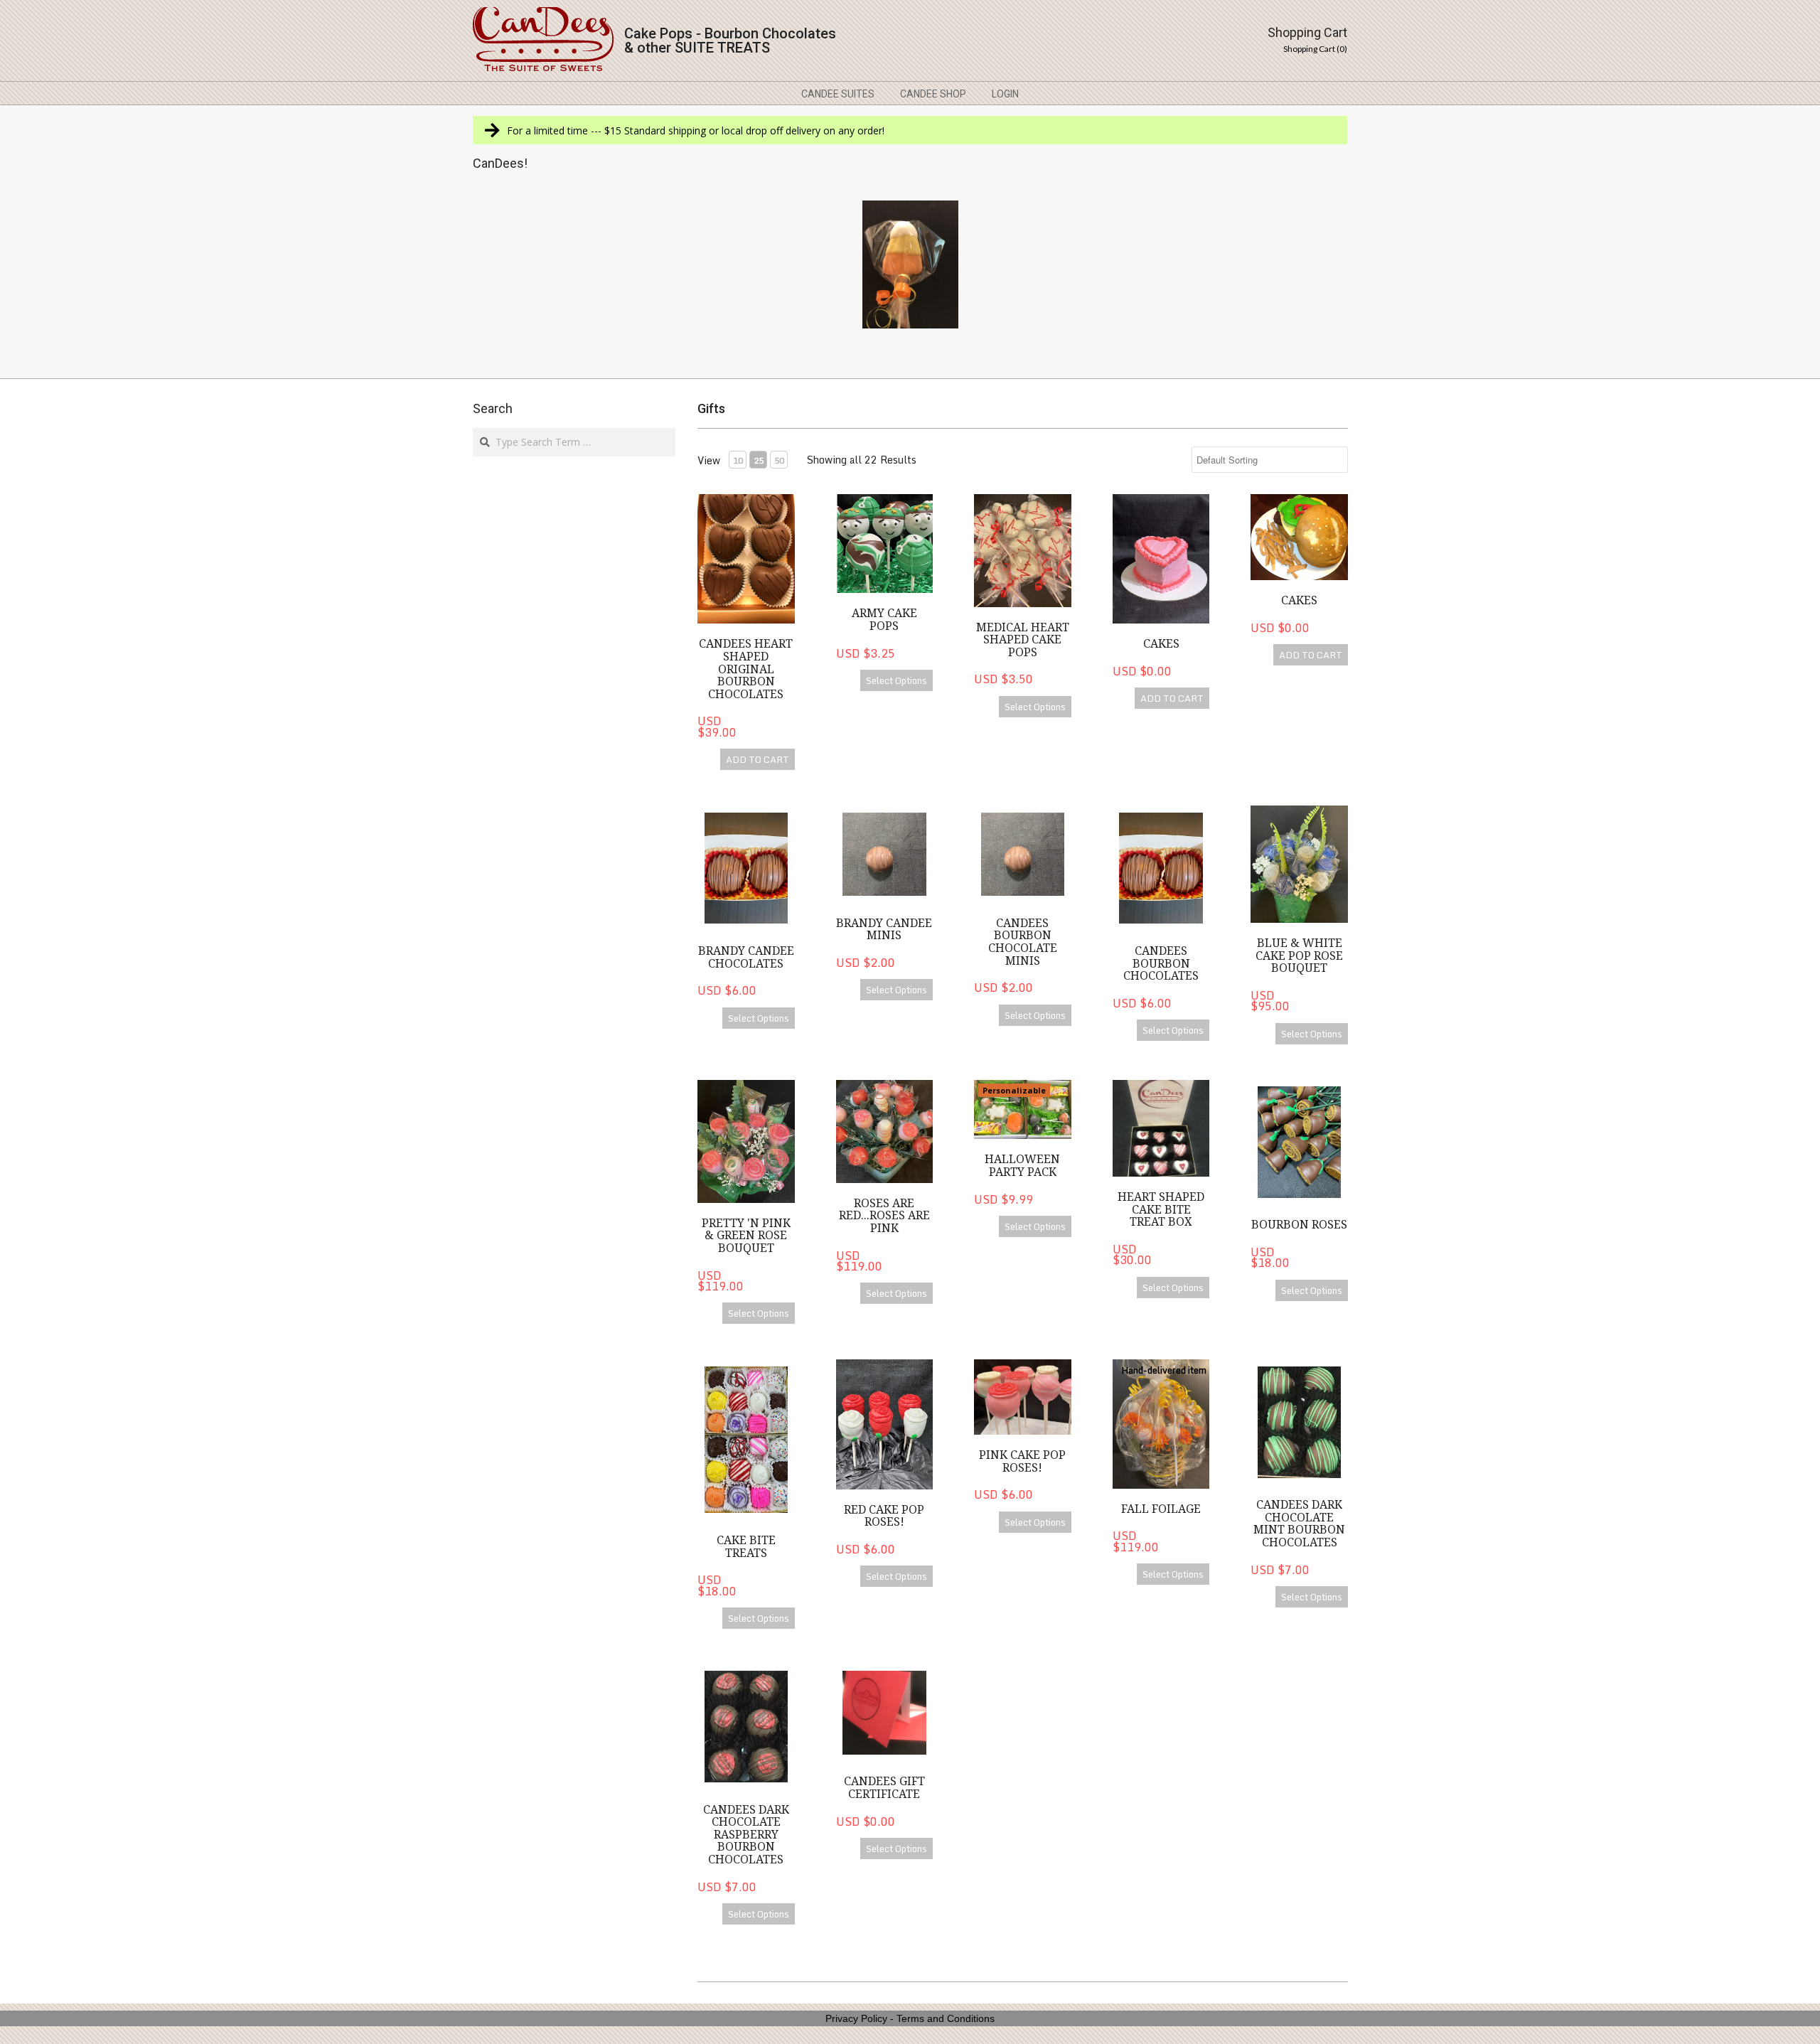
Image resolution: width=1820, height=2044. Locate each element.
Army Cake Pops (884, 620)
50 (779, 460)
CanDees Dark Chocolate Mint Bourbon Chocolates (1299, 1524)
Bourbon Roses (1299, 1225)
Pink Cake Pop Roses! (1022, 1461)
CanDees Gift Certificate (884, 1788)
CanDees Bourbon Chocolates (1161, 963)
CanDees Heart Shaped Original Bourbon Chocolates (746, 669)
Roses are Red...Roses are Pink (884, 1216)
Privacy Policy (856, 2018)
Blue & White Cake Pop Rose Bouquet (1299, 956)
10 (738, 460)
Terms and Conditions (946, 2018)
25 (759, 460)
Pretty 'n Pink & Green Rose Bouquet (746, 1236)
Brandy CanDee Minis (884, 930)
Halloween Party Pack (1022, 1166)
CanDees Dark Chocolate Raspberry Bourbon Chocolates (746, 1835)
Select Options (896, 680)
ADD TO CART (758, 759)
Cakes (1161, 644)
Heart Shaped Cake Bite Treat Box (1161, 1209)
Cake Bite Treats (746, 1547)
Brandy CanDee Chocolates (746, 957)
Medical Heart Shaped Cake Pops (1023, 640)
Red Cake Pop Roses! (884, 1516)
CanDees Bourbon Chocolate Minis (1023, 942)
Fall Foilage (1161, 1509)
